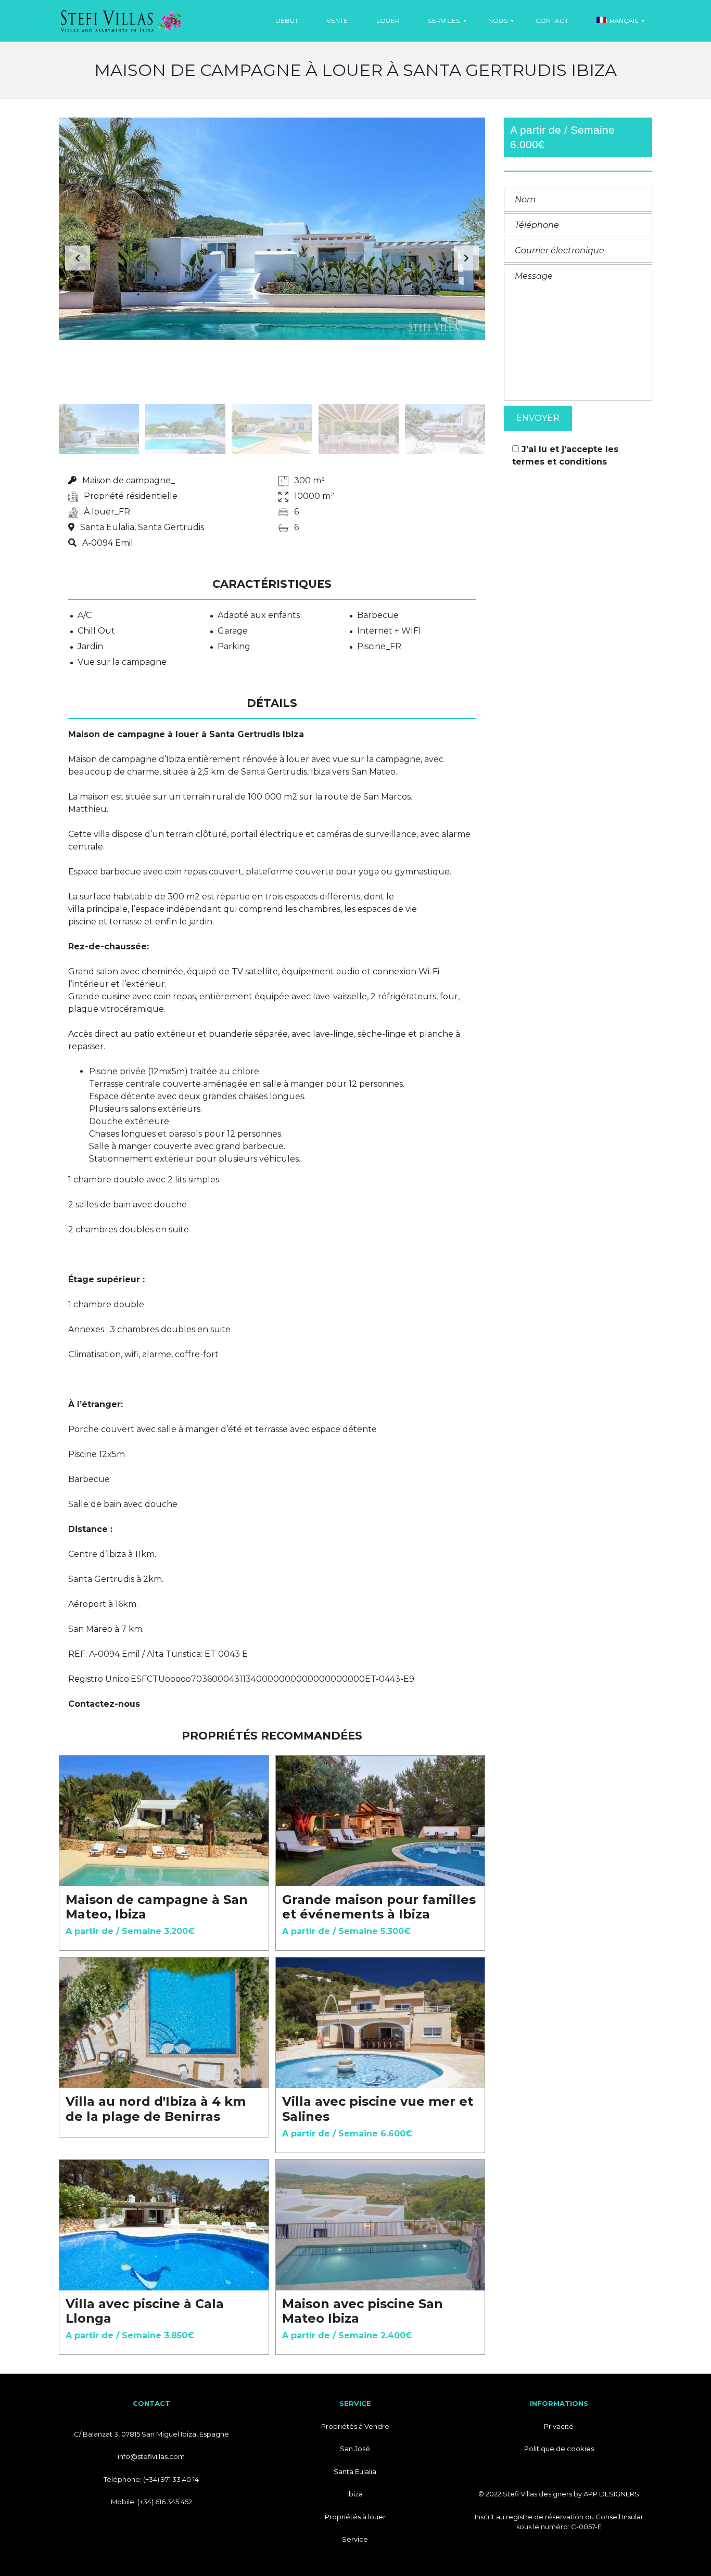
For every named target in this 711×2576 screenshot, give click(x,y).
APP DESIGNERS (611, 2494)
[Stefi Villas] (121, 21)
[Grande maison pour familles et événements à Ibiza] (380, 1821)
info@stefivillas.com (151, 2456)
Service (355, 2539)
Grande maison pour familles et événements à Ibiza (379, 1907)
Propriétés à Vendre (355, 2426)
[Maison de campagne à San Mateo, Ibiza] (164, 1821)
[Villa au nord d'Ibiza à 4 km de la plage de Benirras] (164, 2023)
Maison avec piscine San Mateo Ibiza (363, 2311)
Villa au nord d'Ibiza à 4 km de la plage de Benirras (156, 2109)
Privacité (559, 2426)
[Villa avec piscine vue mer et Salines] (380, 2023)
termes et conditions (560, 462)
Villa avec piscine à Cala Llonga (145, 2311)
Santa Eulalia (355, 2471)
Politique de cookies (559, 2449)
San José (355, 2449)
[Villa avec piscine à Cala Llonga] (164, 2225)
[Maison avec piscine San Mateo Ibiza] (380, 2225)
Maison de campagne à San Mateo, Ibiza (157, 1907)
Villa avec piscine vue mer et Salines (378, 2109)
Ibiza (355, 2494)
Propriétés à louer (355, 2517)
